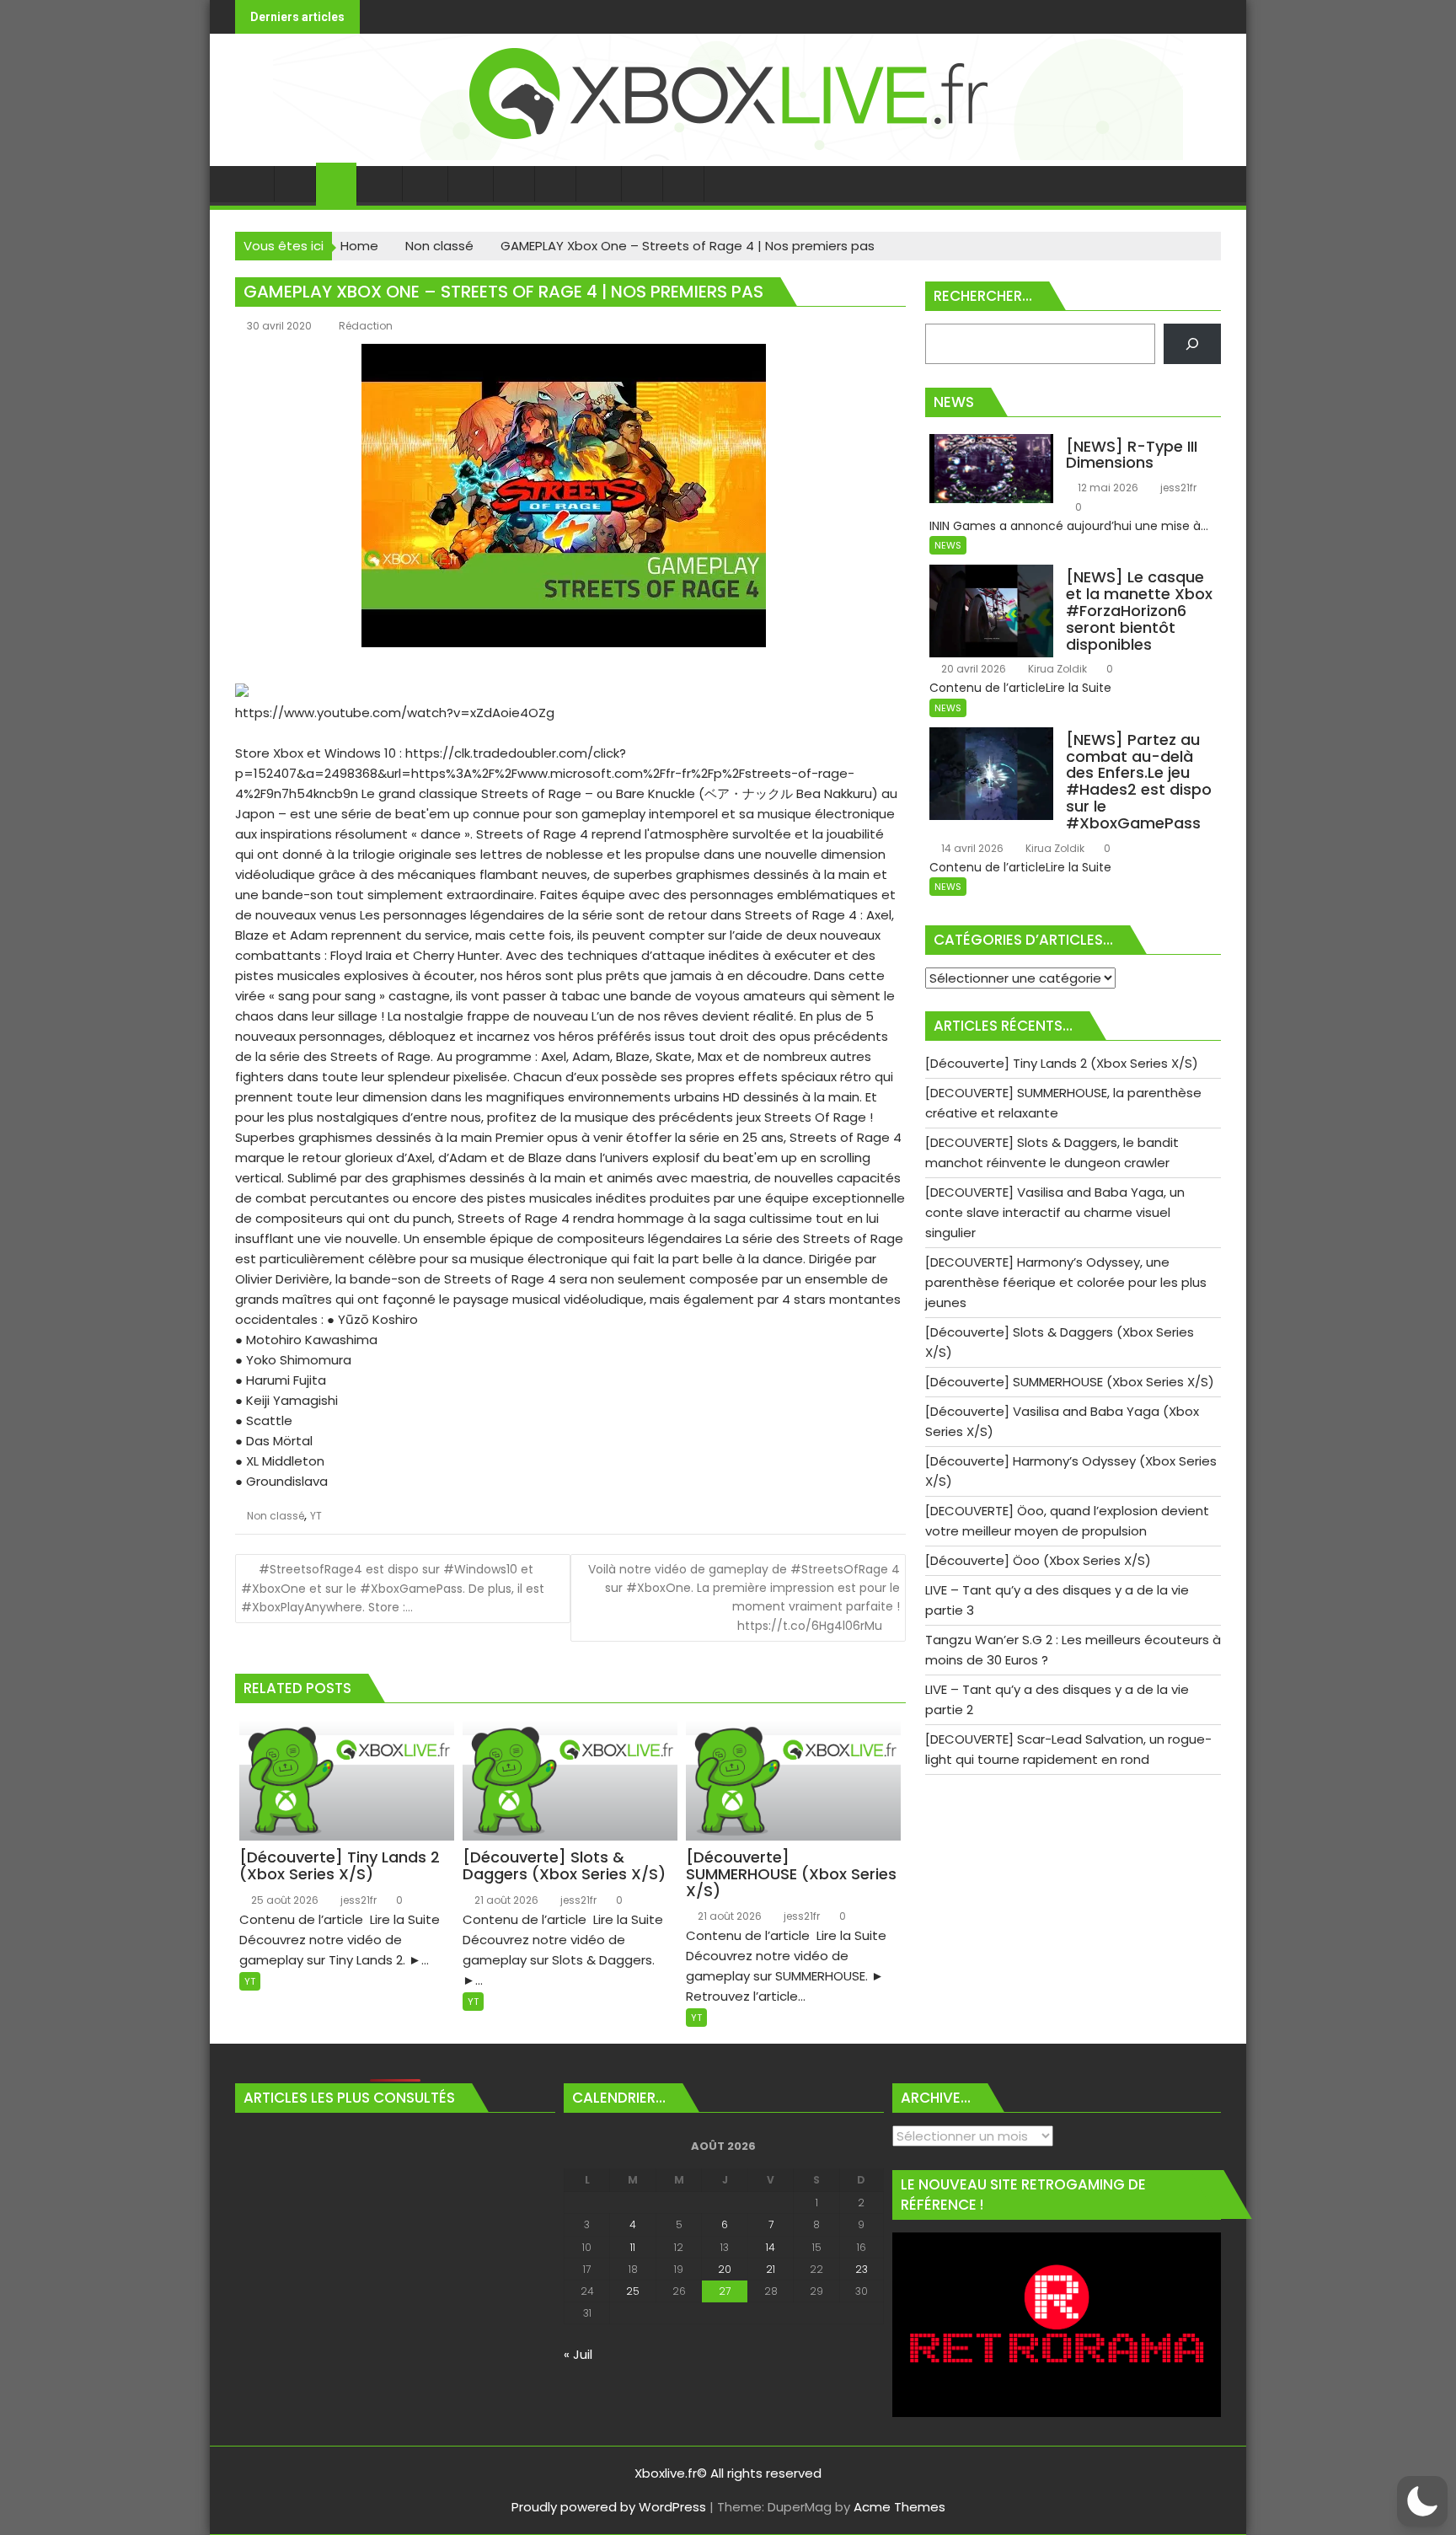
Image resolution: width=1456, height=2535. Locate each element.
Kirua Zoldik (1056, 669)
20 (725, 2269)
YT (316, 1516)
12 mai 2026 (1107, 488)
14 (771, 2247)
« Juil (578, 2354)
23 (862, 2269)
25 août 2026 (284, 1900)
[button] (1422, 2501)
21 (771, 2269)
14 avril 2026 (971, 848)
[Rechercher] (1192, 344)
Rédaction (366, 326)
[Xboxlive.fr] (728, 155)
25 (633, 2291)
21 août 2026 (505, 1900)
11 (633, 2247)
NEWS (948, 545)
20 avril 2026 (972, 669)
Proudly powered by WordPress (609, 2507)
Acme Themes (899, 2507)
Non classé (276, 1516)
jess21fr (357, 1900)
